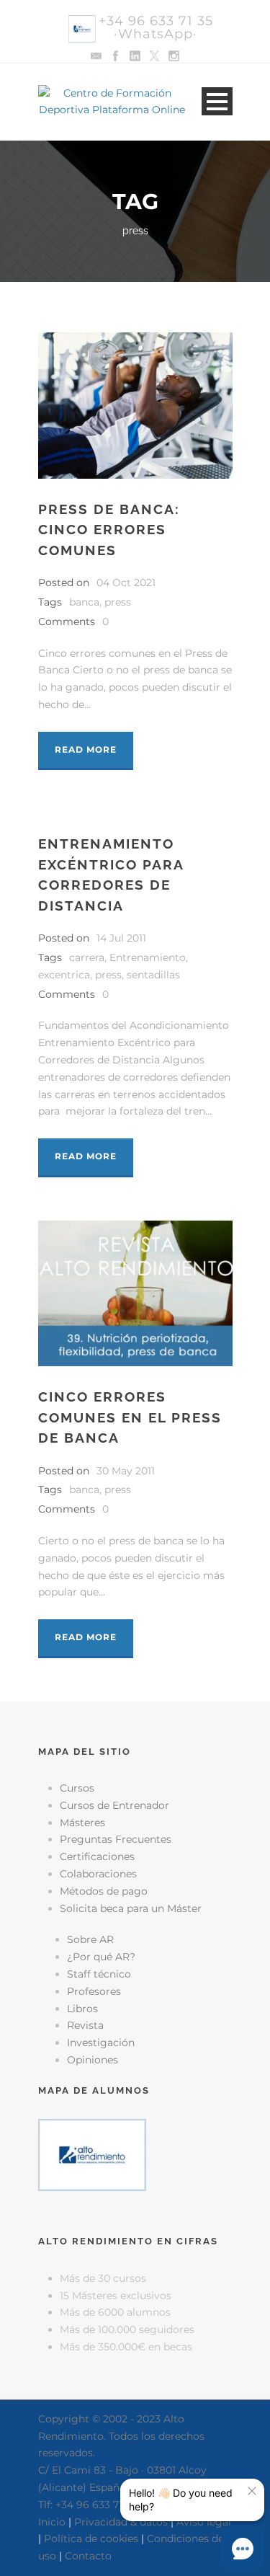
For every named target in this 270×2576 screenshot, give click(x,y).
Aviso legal (204, 2522)
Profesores (94, 1991)
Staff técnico (99, 1974)
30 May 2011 (126, 1471)
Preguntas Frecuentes (116, 1839)
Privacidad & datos (121, 2522)
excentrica (64, 975)
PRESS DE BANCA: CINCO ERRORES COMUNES (109, 530)
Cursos (77, 1788)
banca (84, 602)
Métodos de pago (104, 1891)
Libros (82, 2009)
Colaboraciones (98, 1874)
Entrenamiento (148, 957)
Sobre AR (90, 1939)
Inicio (52, 2522)
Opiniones (93, 2060)
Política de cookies (91, 2539)
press (118, 602)
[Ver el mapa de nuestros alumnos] (92, 2154)
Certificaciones (97, 1856)
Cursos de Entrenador (114, 1805)
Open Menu (217, 101)
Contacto (88, 2556)
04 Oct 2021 (126, 583)
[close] (252, 2491)
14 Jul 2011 (121, 938)
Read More (86, 749)
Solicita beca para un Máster (131, 1908)
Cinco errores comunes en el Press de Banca (130, 1417)
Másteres (82, 1823)
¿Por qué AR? (101, 1957)
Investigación (101, 2042)
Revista (85, 2025)
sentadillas (153, 975)
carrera (87, 957)
